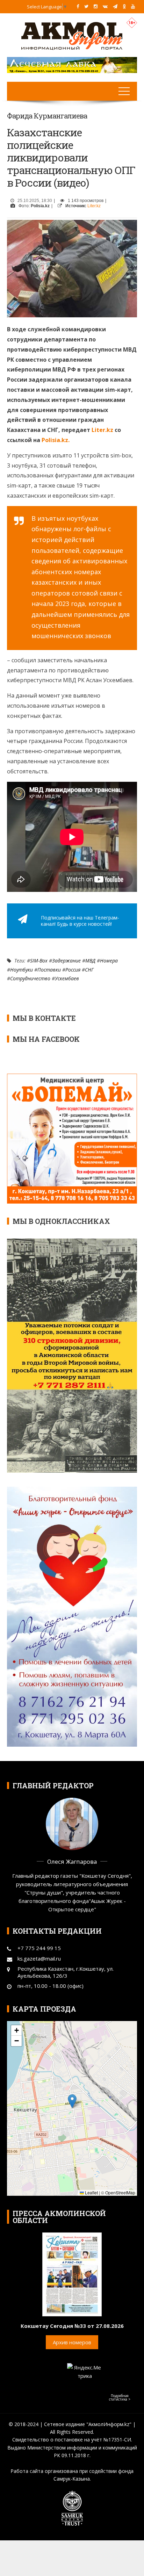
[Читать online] (72, 2274)
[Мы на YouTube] (133, 6)
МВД (90, 961)
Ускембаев (67, 978)
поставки (49, 970)
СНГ (89, 970)
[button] (72, 2101)
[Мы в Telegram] (115, 6)
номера (109, 961)
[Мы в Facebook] (78, 6)
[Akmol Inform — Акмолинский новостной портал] (72, 35)
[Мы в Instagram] (96, 6)
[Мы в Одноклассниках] (124, 6)
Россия (73, 970)
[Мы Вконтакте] (105, 6)
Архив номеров (72, 2342)
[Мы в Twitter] (86, 6)
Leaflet (91, 2192)
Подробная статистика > (120, 2397)
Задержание (66, 961)
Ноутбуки (21, 970)
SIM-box (39, 961)
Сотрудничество (30, 978)
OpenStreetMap (120, 2192)
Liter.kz (94, 206)
